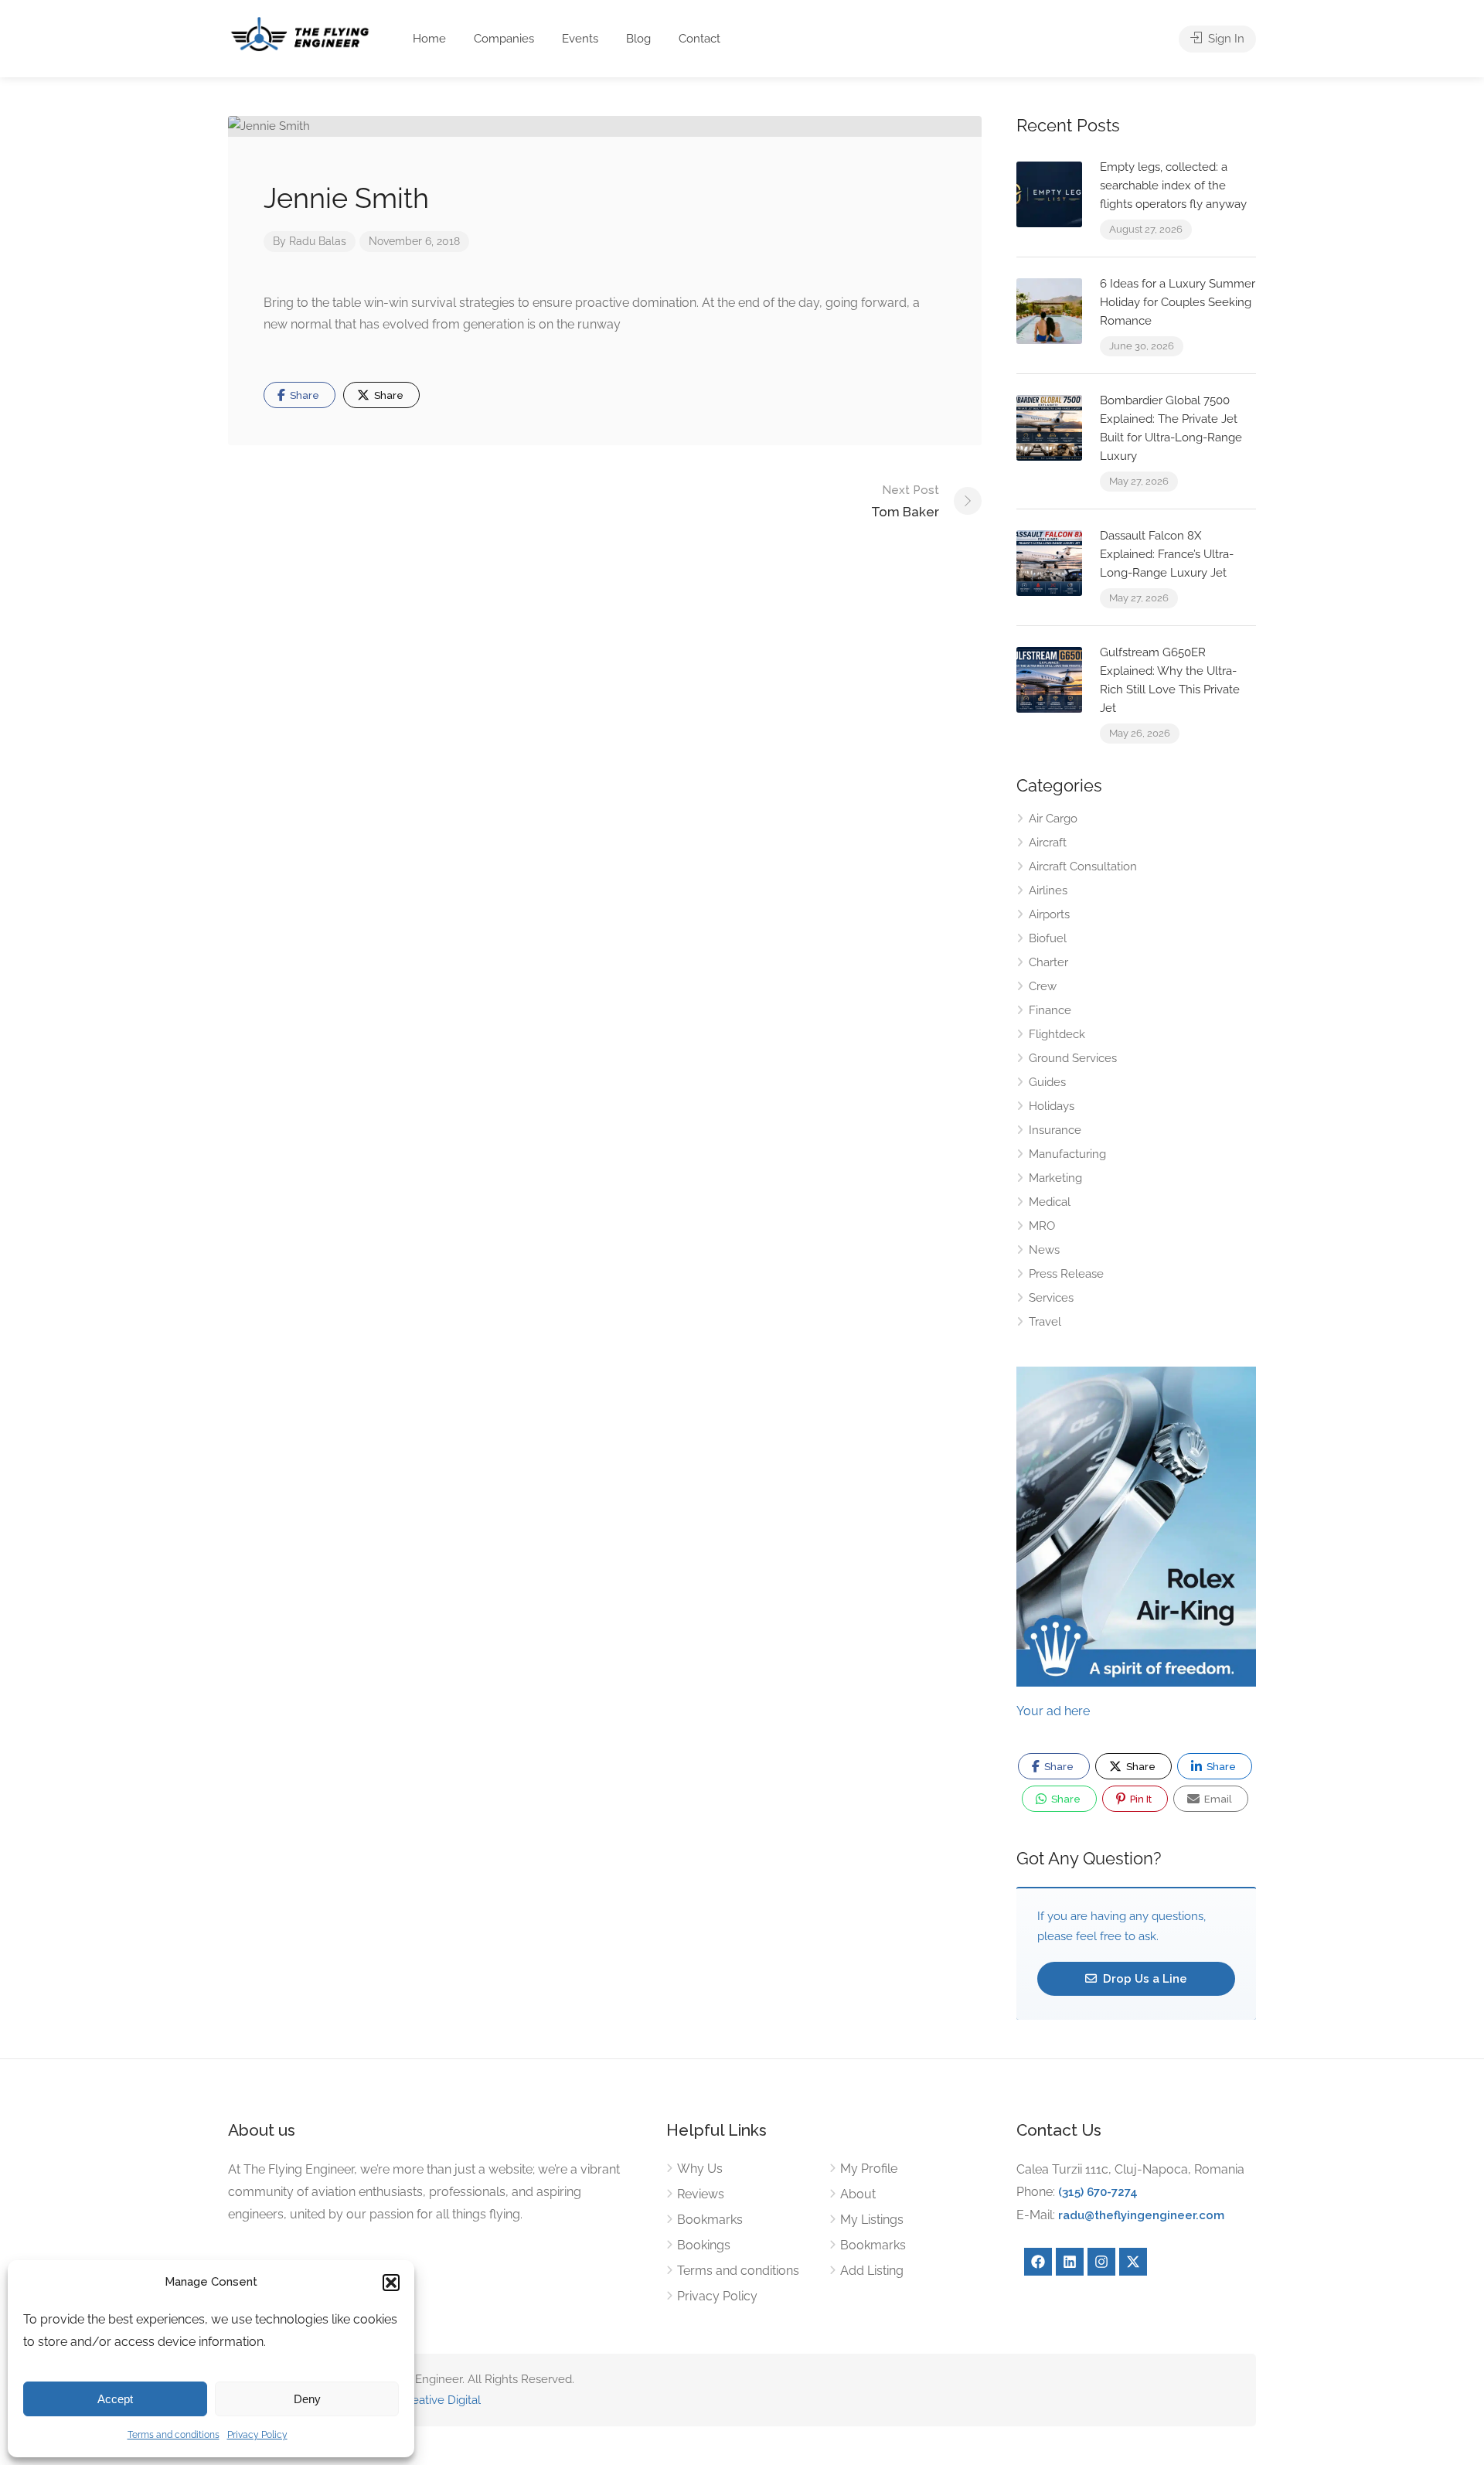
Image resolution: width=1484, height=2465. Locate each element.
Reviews (701, 2194)
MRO (1042, 1226)
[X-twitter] (1133, 2262)
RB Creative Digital (431, 2400)
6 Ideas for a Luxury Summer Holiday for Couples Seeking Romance (1178, 302)
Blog (638, 39)
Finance (1050, 1010)
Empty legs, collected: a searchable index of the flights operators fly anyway (1173, 186)
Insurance (1055, 1130)
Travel (1045, 1322)
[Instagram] (1101, 2262)
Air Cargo (1053, 819)
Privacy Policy (257, 2435)
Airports (1049, 914)
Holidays (1052, 1106)
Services (1051, 1298)
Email (1217, 1799)
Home (429, 39)
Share (303, 395)
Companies (504, 39)
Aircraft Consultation (1083, 866)
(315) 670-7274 (1098, 2192)
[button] (391, 2283)
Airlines (1048, 890)
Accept (115, 2399)
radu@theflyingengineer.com (1141, 2215)
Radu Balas (318, 241)
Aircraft (1048, 843)
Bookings (704, 2245)
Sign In (1225, 39)
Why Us (700, 2169)
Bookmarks (710, 2220)
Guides (1047, 1082)
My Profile (869, 2169)
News (1044, 1250)
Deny (307, 2399)
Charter (1048, 962)
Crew (1043, 986)
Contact (699, 39)
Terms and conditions (174, 2435)
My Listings (872, 2220)
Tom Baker (905, 501)
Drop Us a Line (1144, 1979)
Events (580, 39)
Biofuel (1048, 938)
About (858, 2194)
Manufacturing (1067, 1154)
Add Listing (872, 2271)
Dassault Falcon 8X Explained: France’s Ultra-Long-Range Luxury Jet (1167, 554)
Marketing (1055, 1178)
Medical (1050, 1202)
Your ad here (1053, 1711)
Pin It (1140, 1799)
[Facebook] (1038, 2262)
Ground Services (1073, 1058)
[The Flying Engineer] (300, 33)
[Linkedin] (1070, 2262)
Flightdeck (1057, 1034)
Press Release (1066, 1274)
